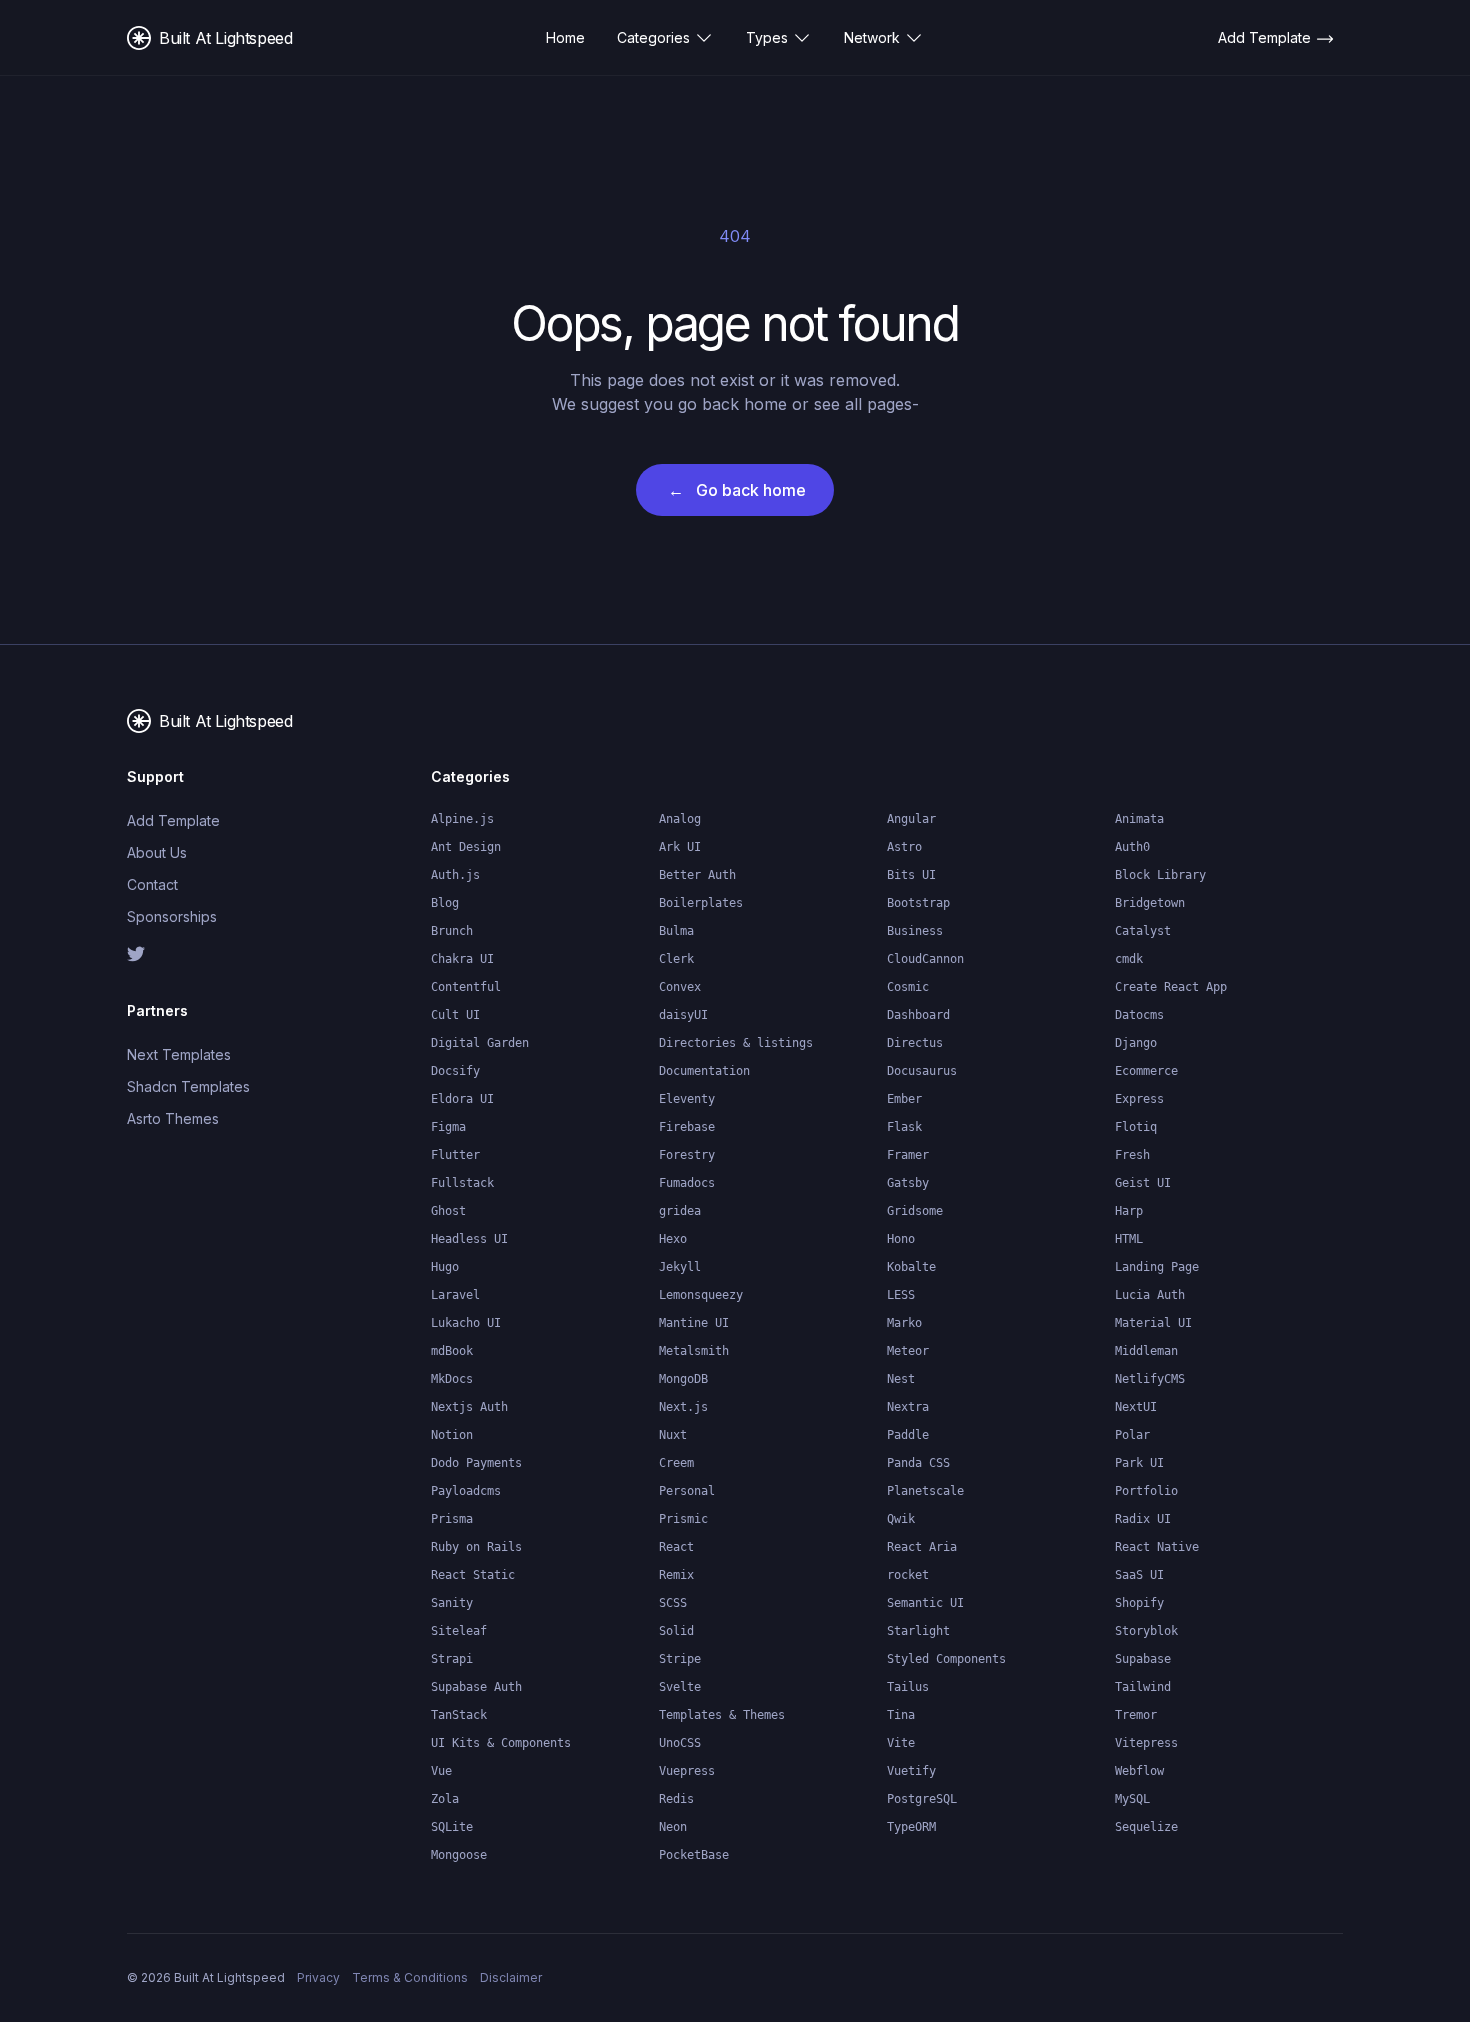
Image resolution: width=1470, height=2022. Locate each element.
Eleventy (687, 1099)
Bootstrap (918, 903)
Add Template (173, 820)
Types (767, 37)
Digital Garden (480, 1043)
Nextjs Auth (469, 1407)
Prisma (452, 1519)
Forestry (687, 1155)
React (676, 1547)
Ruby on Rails (476, 1547)
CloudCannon (925, 959)
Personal (687, 1491)
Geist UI (1143, 1183)
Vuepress (687, 1771)
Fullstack (462, 1183)
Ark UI (680, 847)
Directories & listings (736, 1043)
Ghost (448, 1211)
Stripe (680, 1659)
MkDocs (452, 1379)
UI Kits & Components (501, 1743)
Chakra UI (462, 959)
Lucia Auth (1150, 1295)
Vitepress (1146, 1743)
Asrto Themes (173, 1118)
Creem (676, 1463)
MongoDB (683, 1379)
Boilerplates (701, 903)
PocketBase (694, 1855)
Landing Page (1157, 1267)
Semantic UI (925, 1603)
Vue (441, 1771)
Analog (680, 819)
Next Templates (179, 1054)
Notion (452, 1435)
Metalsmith (694, 1351)
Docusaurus (922, 1071)
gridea (680, 1211)
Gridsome (915, 1211)
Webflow (1139, 1771)
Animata (1139, 819)
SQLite (452, 1827)
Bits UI (911, 875)
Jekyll (680, 1267)
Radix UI (1143, 1519)
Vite (901, 1743)
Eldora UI (462, 1099)
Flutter (455, 1155)
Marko (904, 1323)
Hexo (673, 1239)
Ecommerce (1146, 1071)
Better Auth (697, 875)
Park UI (1139, 1463)
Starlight (918, 1631)
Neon (673, 1827)
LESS (901, 1295)
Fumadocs (687, 1183)
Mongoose (459, 1855)
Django (1136, 1043)
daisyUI (683, 1015)
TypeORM (911, 1827)
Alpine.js (462, 819)
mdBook (452, 1351)
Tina (901, 1715)
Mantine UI (694, 1323)
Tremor (1136, 1715)
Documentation (704, 1071)
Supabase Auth (476, 1687)
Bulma (676, 931)
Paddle (908, 1435)
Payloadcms (466, 1491)
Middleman (1146, 1351)
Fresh (1132, 1155)
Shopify (1139, 1603)
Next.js (683, 1407)
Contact (152, 884)
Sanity (452, 1603)
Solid (676, 1631)
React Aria (922, 1547)
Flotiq (1136, 1127)
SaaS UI (1139, 1575)
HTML (1129, 1239)
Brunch (452, 931)
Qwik (901, 1519)
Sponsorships (172, 916)
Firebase (687, 1127)
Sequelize (1146, 1827)
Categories (653, 37)
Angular (911, 819)
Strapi (452, 1659)
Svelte (680, 1687)
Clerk (676, 959)
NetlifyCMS (1150, 1379)
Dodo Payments (476, 1463)
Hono (901, 1239)
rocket (908, 1575)
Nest (901, 1379)
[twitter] (195, 954)
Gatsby (908, 1183)
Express (1139, 1099)
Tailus (908, 1687)
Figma (448, 1127)
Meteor (908, 1351)
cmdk (1129, 959)
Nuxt (673, 1435)
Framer (908, 1155)
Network (872, 37)
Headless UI (469, 1239)
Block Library (1160, 875)
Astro (904, 847)
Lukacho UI (466, 1323)
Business (915, 931)
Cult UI (455, 1015)
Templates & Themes (722, 1715)
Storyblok (1146, 1631)
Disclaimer (511, 1977)
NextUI (1136, 1407)
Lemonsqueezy (701, 1295)
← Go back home (737, 490)
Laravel (455, 1295)
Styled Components (946, 1659)
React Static (473, 1575)
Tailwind (1143, 1687)
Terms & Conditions (410, 1977)
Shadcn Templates (188, 1086)
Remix (676, 1575)
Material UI (1153, 1323)
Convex (680, 987)
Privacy (318, 1977)
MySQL (1132, 1799)
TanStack (459, 1715)
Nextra (908, 1407)
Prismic (683, 1519)
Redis (676, 1799)
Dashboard (918, 1015)
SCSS (673, 1603)
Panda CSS (918, 1463)
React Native (1157, 1547)
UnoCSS (680, 1743)
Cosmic (908, 987)
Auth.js (455, 875)
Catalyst (1143, 931)
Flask (904, 1127)
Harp (1129, 1211)
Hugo (445, 1267)
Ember (904, 1099)
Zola (445, 1799)
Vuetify (911, 1771)
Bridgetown (1150, 903)
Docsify (455, 1071)
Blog (445, 903)
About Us (157, 852)
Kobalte (911, 1267)
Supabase (1143, 1659)
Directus (915, 1043)
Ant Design (466, 847)
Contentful (466, 987)
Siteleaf (459, 1631)
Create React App (1171, 987)
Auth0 (1132, 847)
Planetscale (925, 1491)
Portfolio (1146, 1491)
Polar (1132, 1435)
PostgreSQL (922, 1799)
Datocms (1139, 1015)
